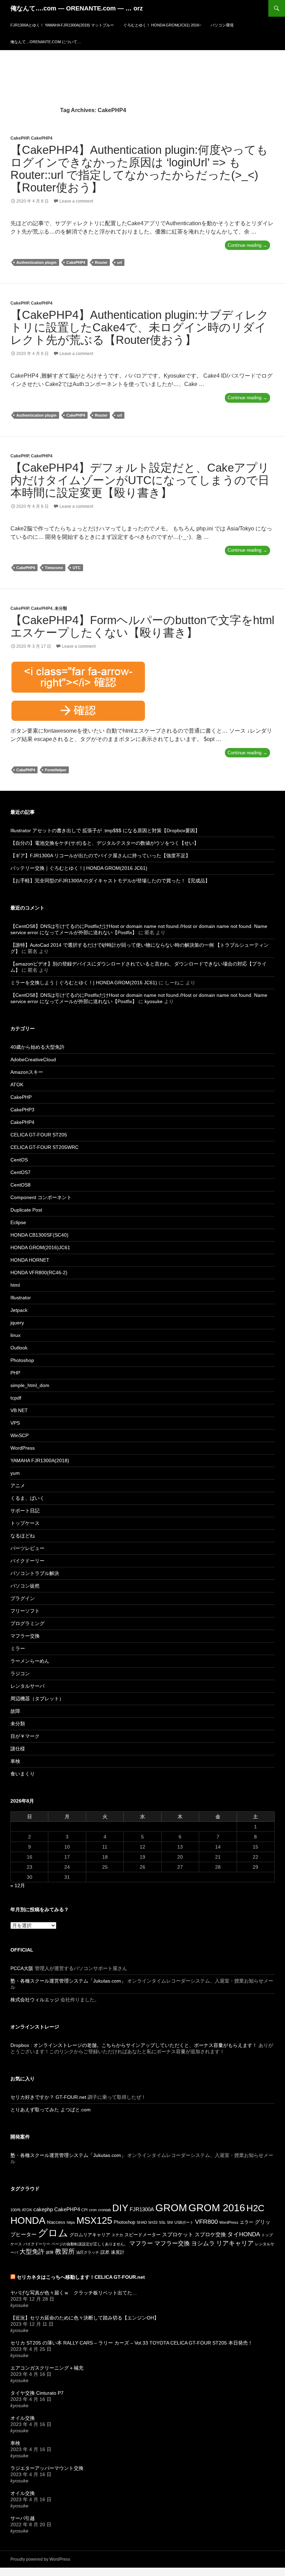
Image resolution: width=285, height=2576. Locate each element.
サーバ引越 (23, 2518)
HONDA (28, 2220)
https (71, 2222)
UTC (77, 568)
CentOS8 (21, 1185)
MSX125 (94, 2221)
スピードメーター (142, 2235)
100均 (15, 2210)
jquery (17, 1323)
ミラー (18, 1648)
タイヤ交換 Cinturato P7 (37, 2393)
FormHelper (56, 770)
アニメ (18, 1486)
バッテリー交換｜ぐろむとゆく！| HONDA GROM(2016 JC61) (79, 868)
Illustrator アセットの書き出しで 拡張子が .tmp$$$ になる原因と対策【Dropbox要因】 (105, 830)
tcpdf (16, 1398)
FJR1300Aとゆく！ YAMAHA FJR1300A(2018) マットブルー (62, 25)
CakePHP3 (22, 1110)
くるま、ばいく (27, 1498)
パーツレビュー (27, 1548)
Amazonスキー (27, 1072)
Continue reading (249, 246)
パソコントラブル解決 (35, 1573)
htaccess (56, 2222)
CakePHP (20, 138)
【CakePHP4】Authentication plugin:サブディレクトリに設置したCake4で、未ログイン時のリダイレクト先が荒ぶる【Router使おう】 (140, 327)
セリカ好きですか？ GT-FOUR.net (48, 2097)
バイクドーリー (27, 1561)
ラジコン (20, 1673)
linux (15, 1335)
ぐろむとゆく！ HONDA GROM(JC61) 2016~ (162, 25)
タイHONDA (244, 2234)
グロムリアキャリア (90, 2235)
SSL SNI (166, 2222)
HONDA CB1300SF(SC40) (39, 1235)
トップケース (25, 1523)
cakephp (43, 2209)
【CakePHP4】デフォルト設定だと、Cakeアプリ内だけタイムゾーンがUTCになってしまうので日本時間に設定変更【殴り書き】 (140, 480)
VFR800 (206, 2222)
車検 (15, 1761)
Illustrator (21, 1298)
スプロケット (178, 2234)
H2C (255, 2208)
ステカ (117, 2235)
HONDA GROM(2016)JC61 (40, 1247)
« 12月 (18, 1885)
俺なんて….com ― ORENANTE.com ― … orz (77, 8)
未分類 (61, 608)
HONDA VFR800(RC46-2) (39, 1273)
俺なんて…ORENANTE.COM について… (46, 42)
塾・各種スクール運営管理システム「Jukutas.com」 (68, 1981)
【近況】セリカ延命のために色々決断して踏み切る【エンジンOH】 (85, 2318)
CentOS (19, 1160)
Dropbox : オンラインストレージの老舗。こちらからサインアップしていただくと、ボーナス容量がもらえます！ (134, 2045)
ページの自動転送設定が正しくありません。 (90, 2244)
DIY (120, 2208)
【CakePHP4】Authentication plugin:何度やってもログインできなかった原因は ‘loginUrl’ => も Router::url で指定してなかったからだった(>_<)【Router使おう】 (139, 169)
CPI (84, 2210)
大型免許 (32, 2252)
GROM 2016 (217, 2208)
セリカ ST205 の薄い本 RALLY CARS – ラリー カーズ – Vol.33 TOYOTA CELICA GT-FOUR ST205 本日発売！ (132, 2343)
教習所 (65, 2251)
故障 (15, 1711)
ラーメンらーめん (30, 1661)
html (15, 1285)
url (120, 262)
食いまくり (23, 1774)
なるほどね (23, 1536)
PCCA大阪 (22, 1968)
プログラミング (27, 1623)
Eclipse (18, 1222)
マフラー (141, 2243)
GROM (171, 2208)
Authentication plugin (36, 262)
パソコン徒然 (25, 1586)
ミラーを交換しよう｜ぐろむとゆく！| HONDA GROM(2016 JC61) (84, 983)
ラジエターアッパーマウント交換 (47, 2468)
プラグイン (23, 1598)
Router (101, 262)
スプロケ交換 (210, 2234)
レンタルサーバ (27, 1686)
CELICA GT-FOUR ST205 (39, 1135)
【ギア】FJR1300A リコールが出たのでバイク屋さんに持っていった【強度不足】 (100, 856)
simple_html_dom (30, 1385)
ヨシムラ (203, 2243)
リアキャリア (235, 2243)
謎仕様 (18, 1749)
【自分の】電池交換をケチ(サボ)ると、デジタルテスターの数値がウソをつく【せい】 (105, 843)
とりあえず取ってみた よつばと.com (51, 2110)
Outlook (19, 1348)
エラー (247, 2222)
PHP (15, 1373)
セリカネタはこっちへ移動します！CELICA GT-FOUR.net (81, 2277)
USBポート (184, 2222)
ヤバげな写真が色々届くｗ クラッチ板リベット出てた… (74, 2293)
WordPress (23, 1448)
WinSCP (19, 1435)
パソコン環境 (222, 25)
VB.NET (19, 1410)
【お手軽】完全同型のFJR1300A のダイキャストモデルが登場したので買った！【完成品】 (110, 881)
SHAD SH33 (147, 2222)
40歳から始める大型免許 (38, 1047)
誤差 (105, 2252)
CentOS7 (21, 1172)
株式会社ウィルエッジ (35, 2000)
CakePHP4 (42, 138)
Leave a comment (76, 201)
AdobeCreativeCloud (33, 1059)
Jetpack (19, 1310)
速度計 (118, 2252)
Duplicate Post (26, 1210)
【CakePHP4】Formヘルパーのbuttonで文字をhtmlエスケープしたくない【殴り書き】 (142, 626)
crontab (104, 2210)
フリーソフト (25, 1611)
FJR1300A (142, 2209)
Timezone (54, 568)
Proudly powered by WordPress (40, 2559)
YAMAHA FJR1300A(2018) (40, 1460)
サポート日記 (25, 1511)
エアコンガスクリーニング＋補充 (47, 2368)
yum (15, 1473)
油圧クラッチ (88, 2252)
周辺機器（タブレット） (37, 1699)
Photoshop (22, 1360)
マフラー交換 (25, 1636)
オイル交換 (23, 2418)
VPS (15, 1423)
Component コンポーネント (41, 1197)
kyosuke (154, 1001)
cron (93, 2210)
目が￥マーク (25, 1736)
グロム (53, 2233)
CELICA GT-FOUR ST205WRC (44, 1147)
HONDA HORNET (30, 1260)
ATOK (17, 1085)
